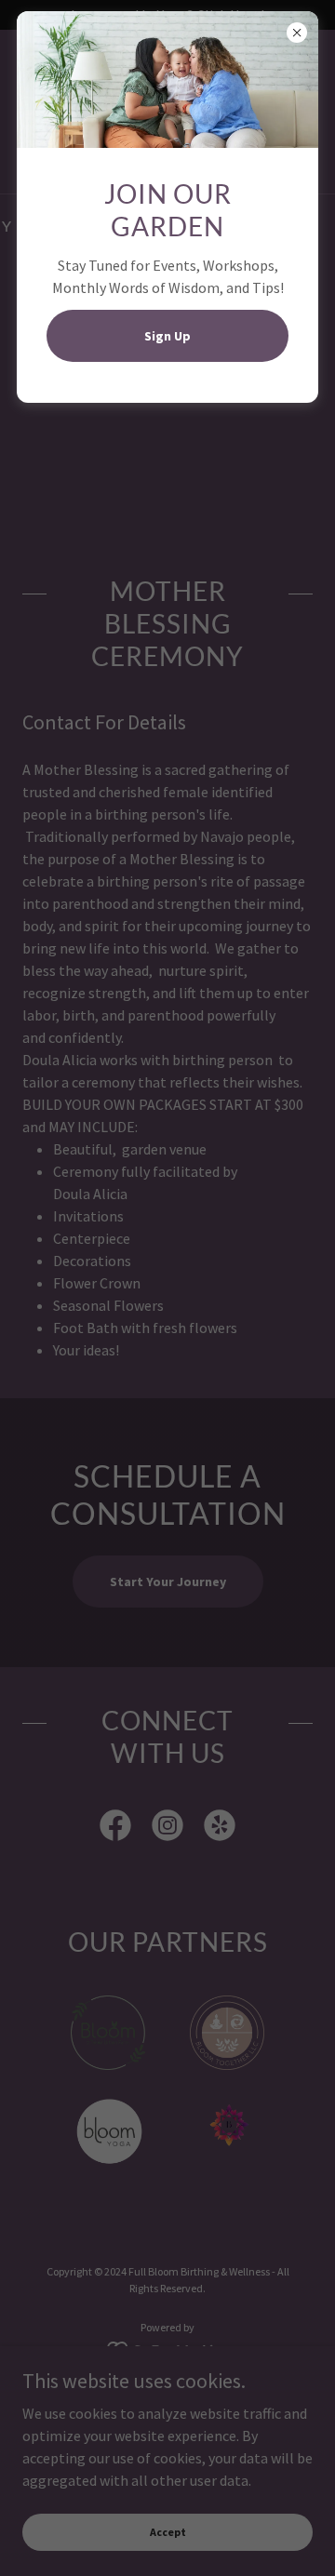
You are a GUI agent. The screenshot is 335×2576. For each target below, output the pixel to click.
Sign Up (167, 336)
